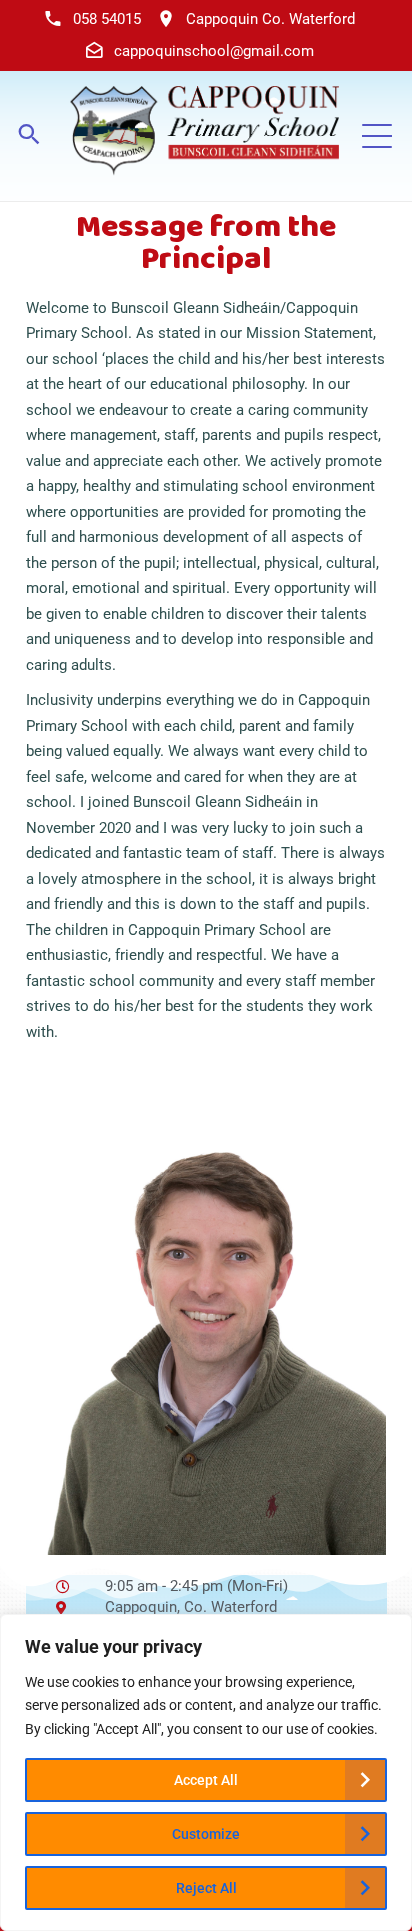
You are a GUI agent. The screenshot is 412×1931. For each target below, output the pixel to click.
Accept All (206, 1780)
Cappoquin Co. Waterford (270, 19)
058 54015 (107, 19)
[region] (206, 1772)
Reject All (206, 1888)
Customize (206, 1834)
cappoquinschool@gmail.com (214, 51)
